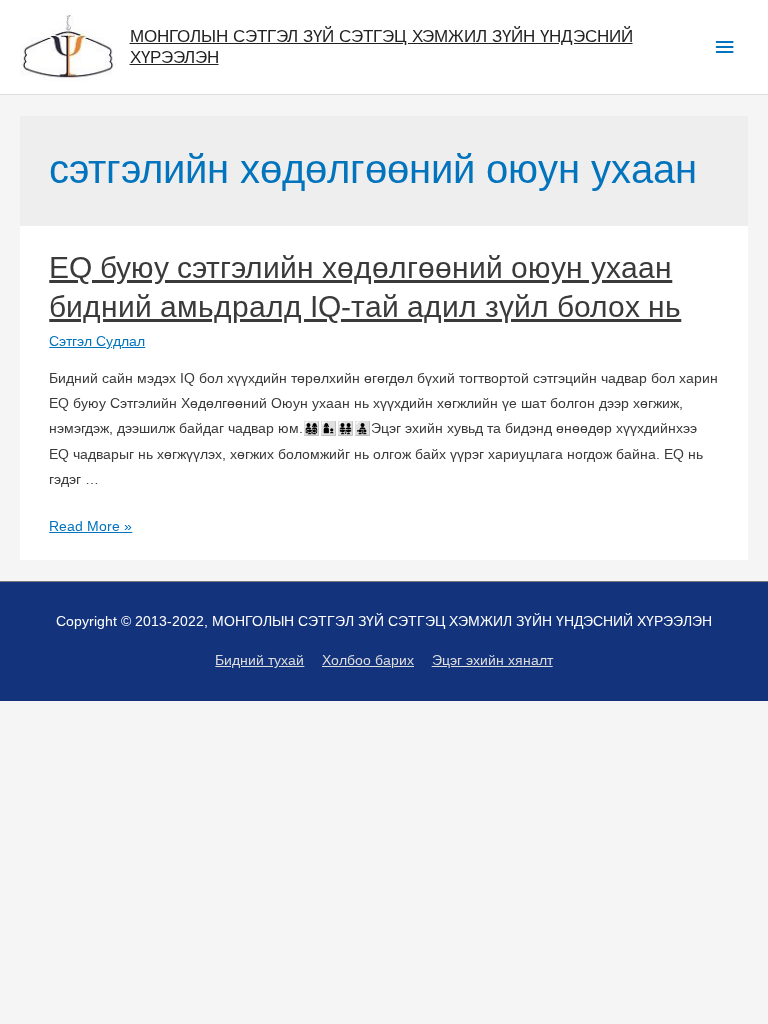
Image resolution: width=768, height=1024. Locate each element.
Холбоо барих (368, 660)
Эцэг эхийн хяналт (492, 660)
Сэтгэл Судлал (97, 341)
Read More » (90, 526)
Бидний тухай (259, 660)
